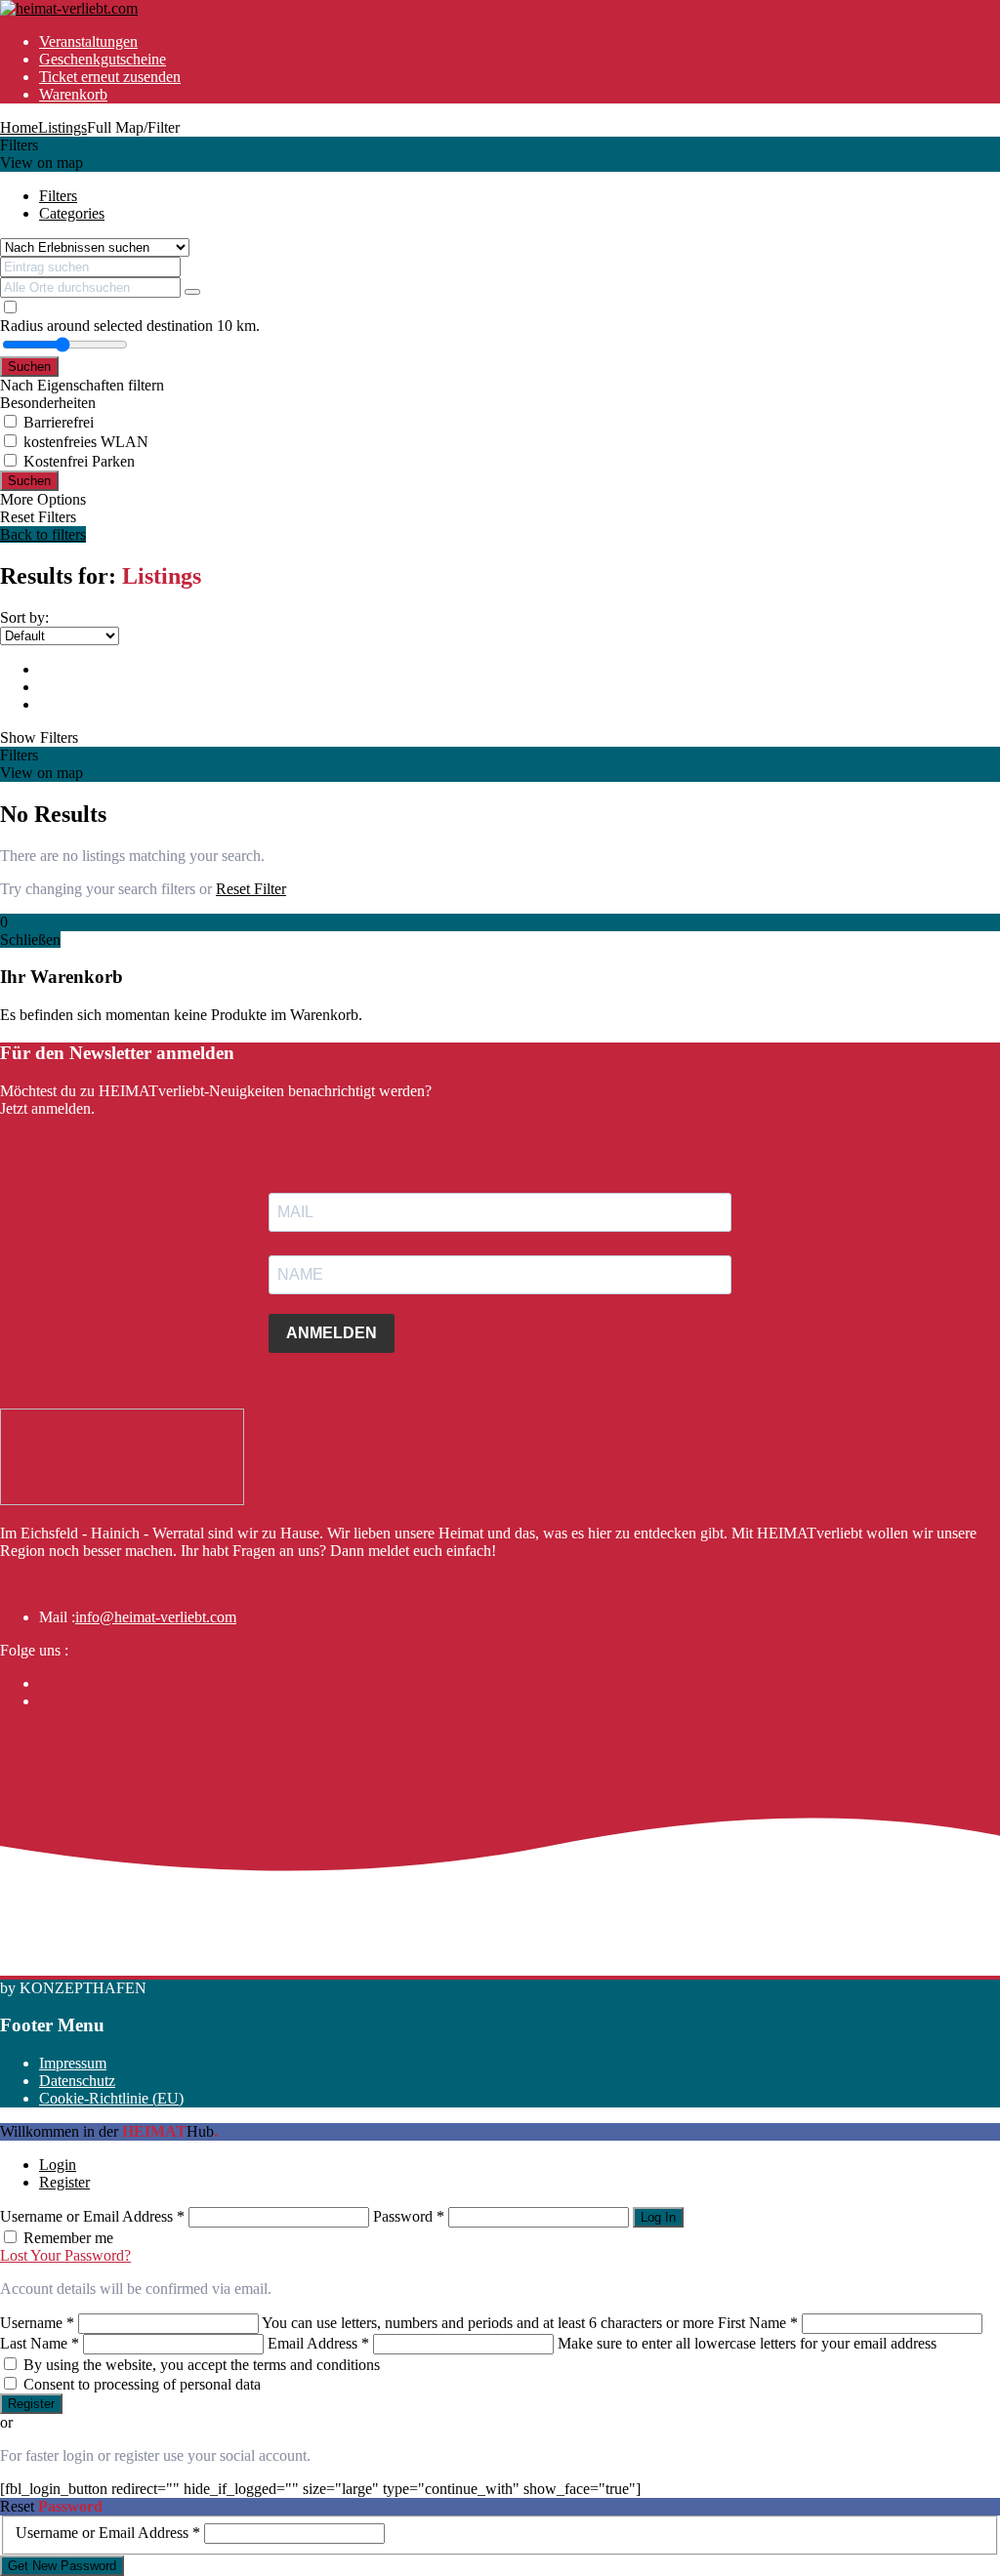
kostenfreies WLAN (86, 442)
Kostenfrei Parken (79, 461)
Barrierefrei (59, 422)
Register (64, 2182)
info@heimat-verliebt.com (156, 1617)
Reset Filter (251, 889)
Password (409, 2216)
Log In (658, 2217)
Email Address (318, 2343)
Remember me (68, 2238)
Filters (58, 196)
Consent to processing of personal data (142, 2384)
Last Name (40, 2343)
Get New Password (62, 2566)
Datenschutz (77, 2081)
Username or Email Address (92, 2216)
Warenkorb (73, 94)
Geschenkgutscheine (103, 59)
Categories (72, 213)
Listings (62, 127)
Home (19, 127)
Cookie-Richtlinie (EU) (111, 2098)
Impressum (73, 2063)
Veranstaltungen (88, 41)
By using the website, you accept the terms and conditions (202, 2365)
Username (37, 2323)
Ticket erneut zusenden (110, 77)
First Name (758, 2323)
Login (58, 2165)
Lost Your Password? (65, 2255)
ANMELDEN (332, 1333)
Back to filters (43, 534)
